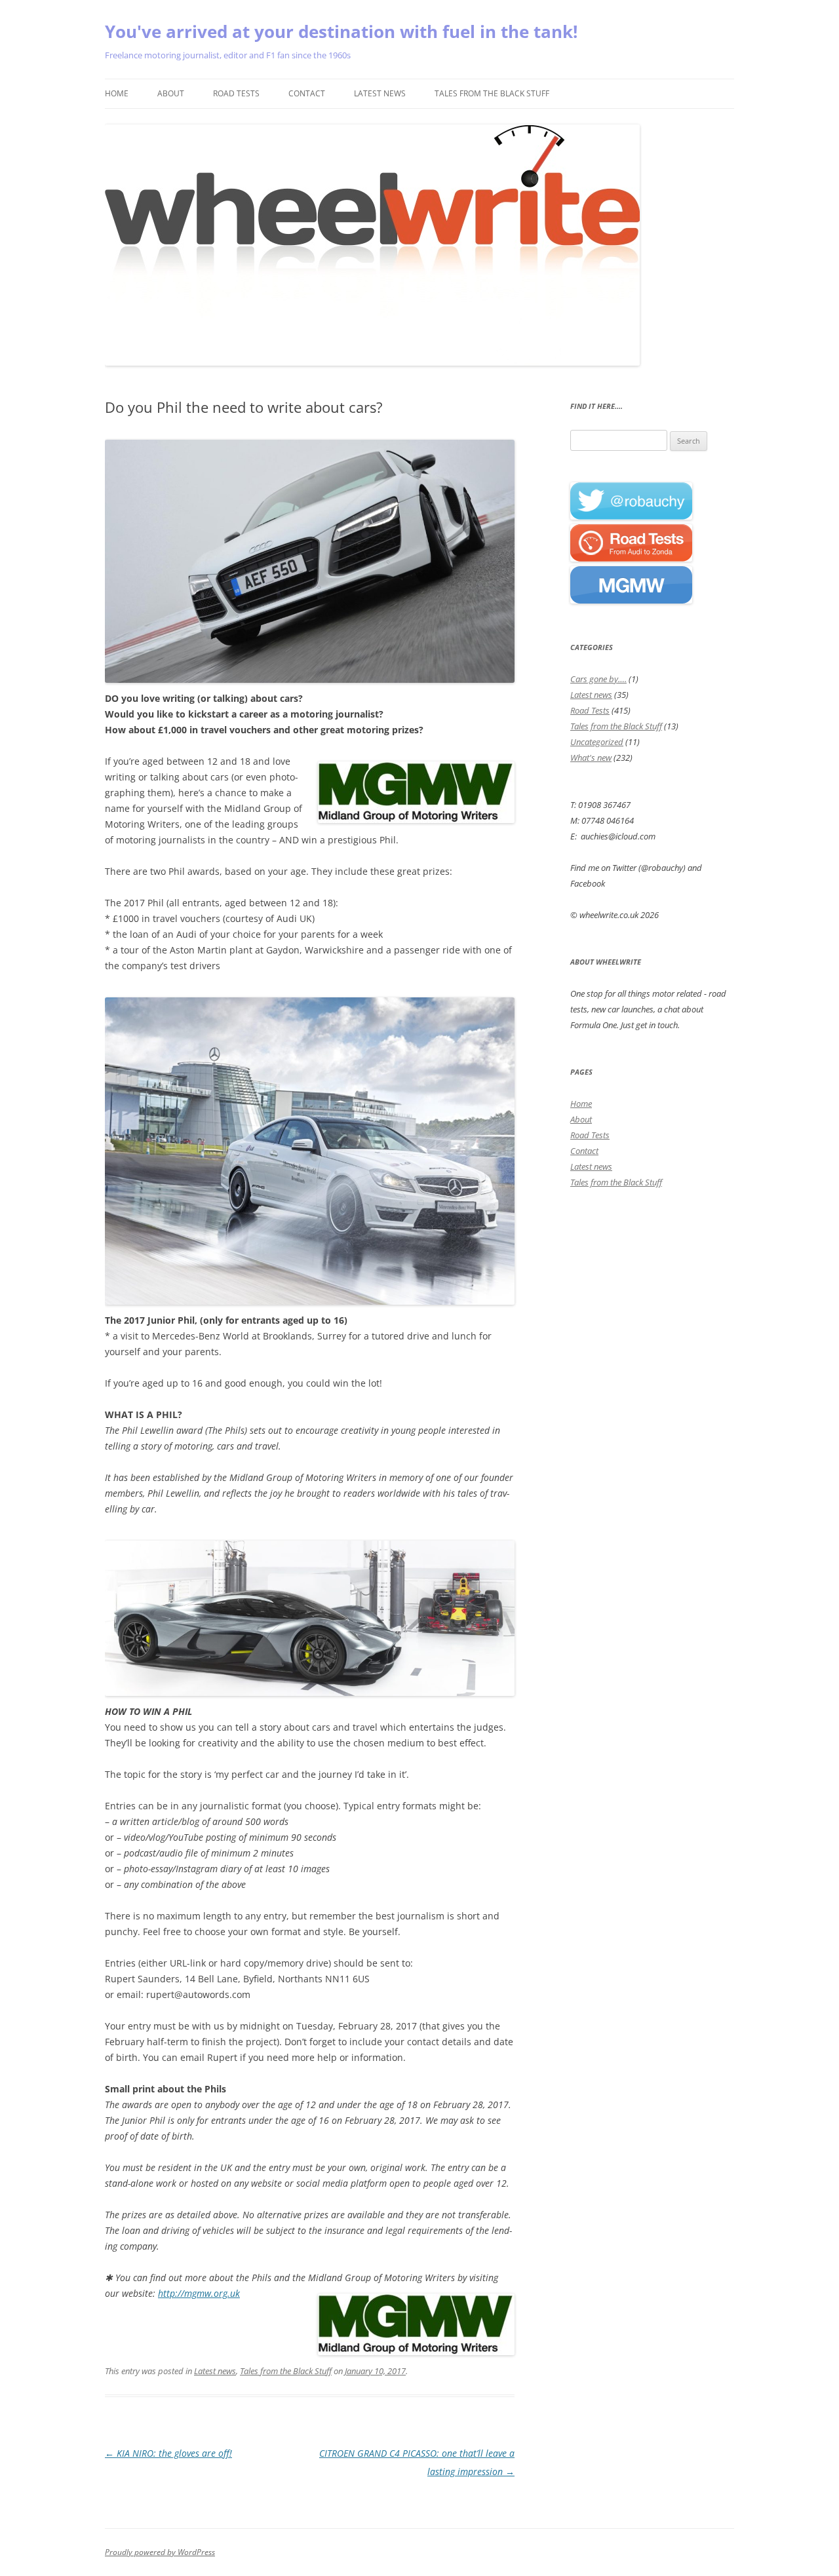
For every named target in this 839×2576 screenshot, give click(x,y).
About (171, 93)
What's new (591, 758)
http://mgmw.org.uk (199, 2293)
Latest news (380, 93)
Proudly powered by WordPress (160, 2552)
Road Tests (236, 93)
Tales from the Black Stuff (492, 93)
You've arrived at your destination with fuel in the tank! (341, 31)
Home (117, 93)
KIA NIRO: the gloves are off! (168, 2453)
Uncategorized (597, 742)
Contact (307, 93)
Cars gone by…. (598, 679)
